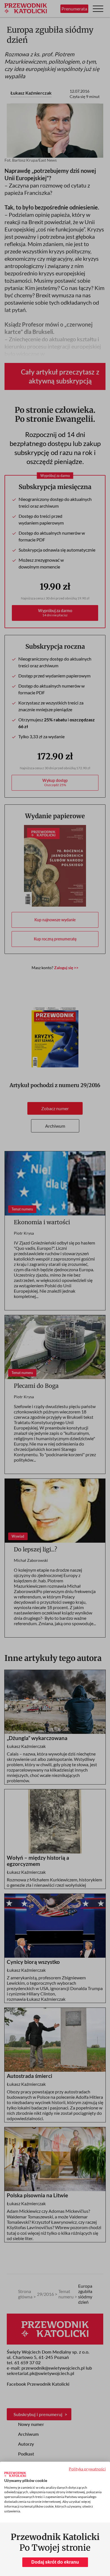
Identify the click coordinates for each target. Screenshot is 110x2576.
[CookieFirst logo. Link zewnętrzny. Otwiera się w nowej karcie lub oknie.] (15, 2474)
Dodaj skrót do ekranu (55, 2562)
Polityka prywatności (87, 2469)
